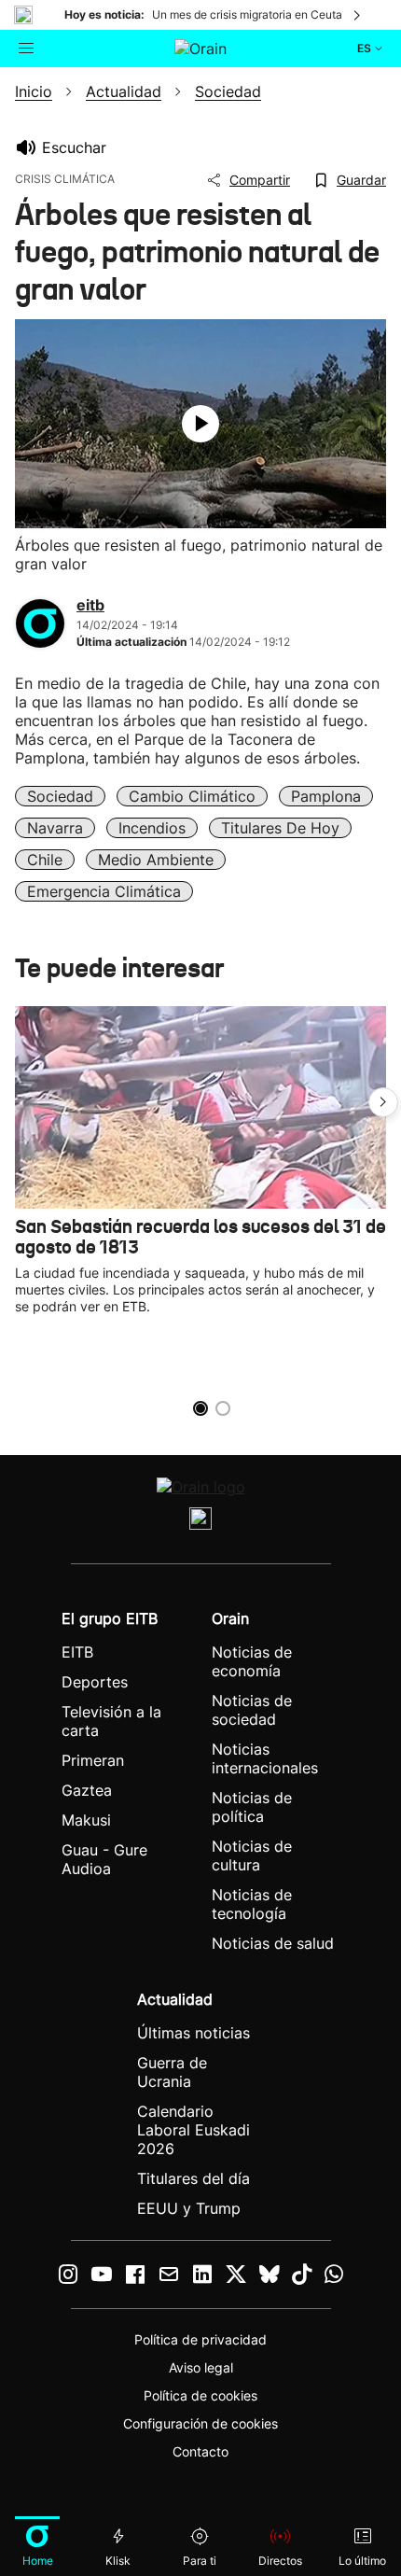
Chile (45, 860)
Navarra (55, 828)
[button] (383, 1102)
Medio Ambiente (156, 860)
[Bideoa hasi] (200, 424)
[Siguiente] (358, 15)
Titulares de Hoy (280, 828)
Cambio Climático (192, 796)
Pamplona (326, 796)
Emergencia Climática (104, 891)
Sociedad (60, 796)
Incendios (152, 828)
